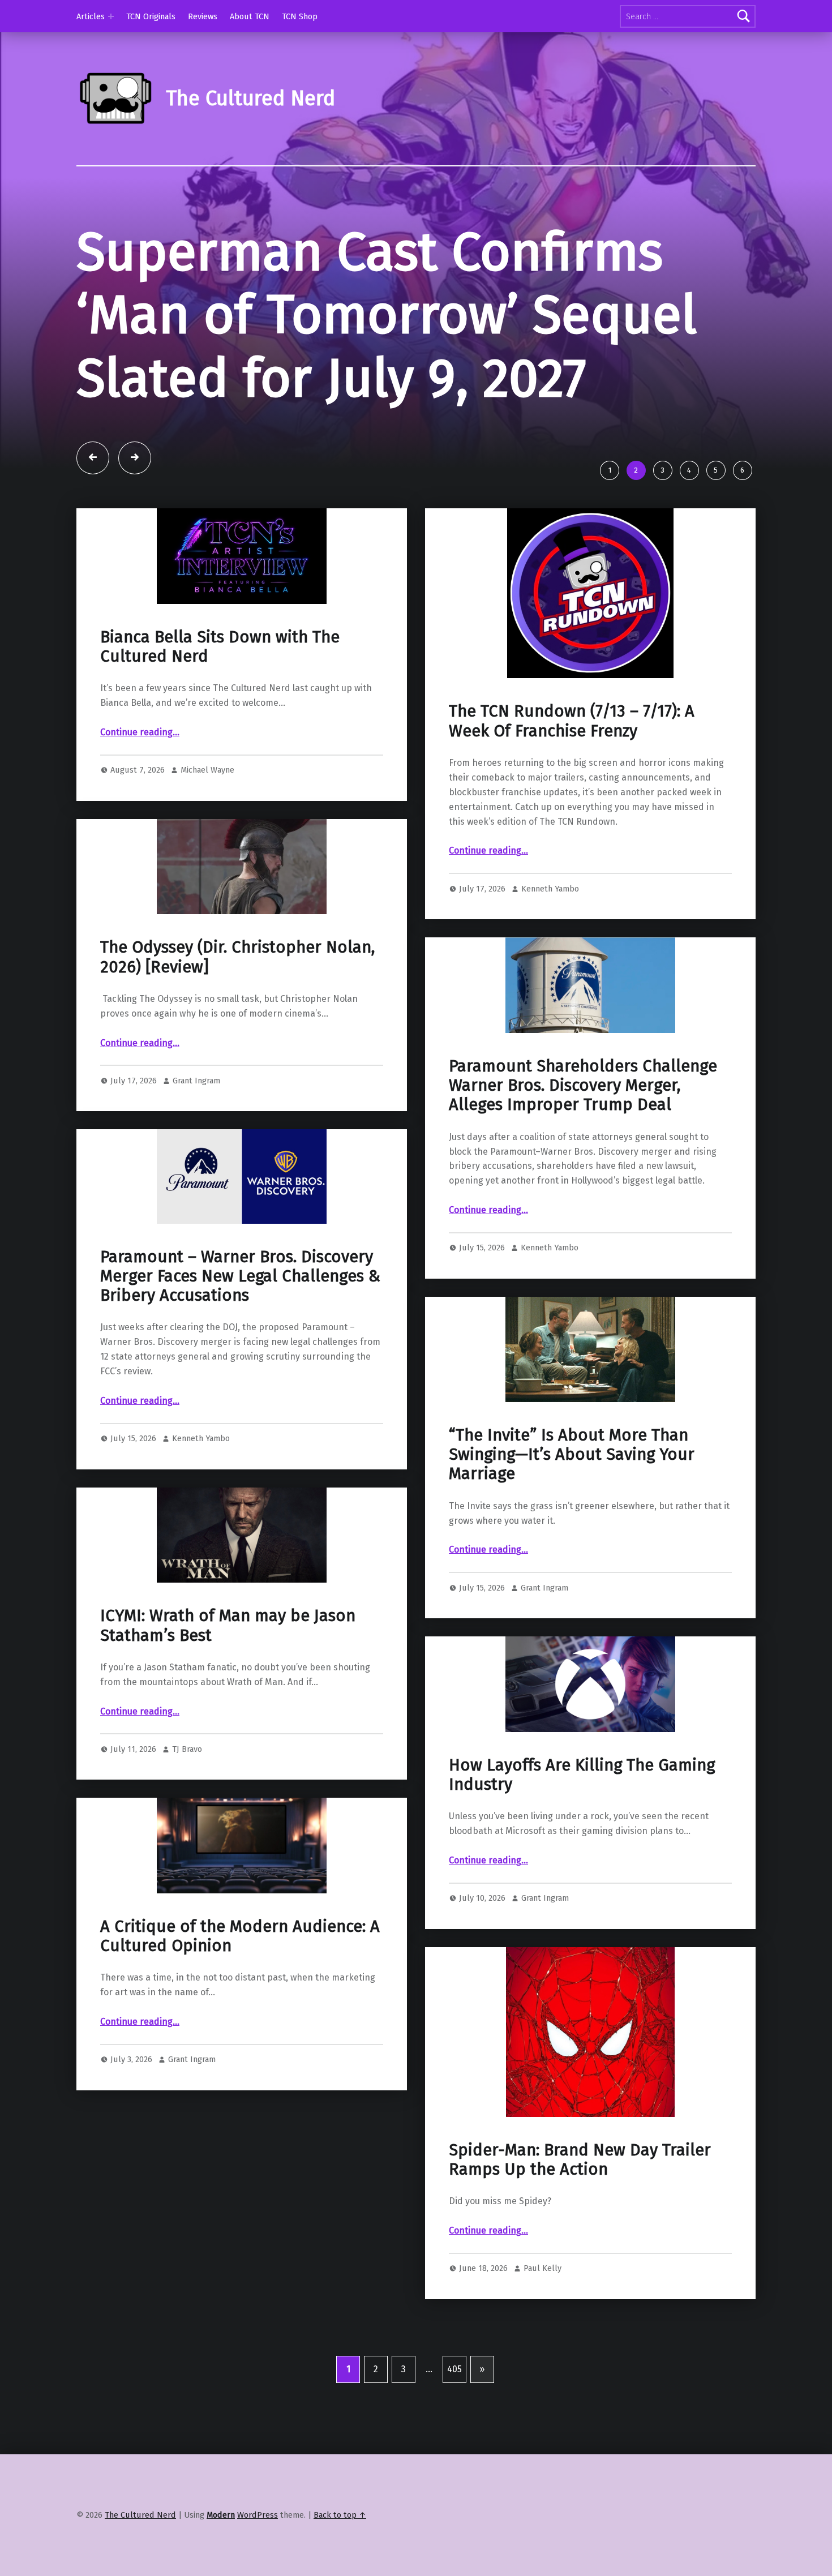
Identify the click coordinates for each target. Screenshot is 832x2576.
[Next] (135, 458)
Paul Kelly (542, 2268)
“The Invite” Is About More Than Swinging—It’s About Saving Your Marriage (572, 1455)
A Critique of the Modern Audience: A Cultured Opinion (240, 1936)
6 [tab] (742, 470)
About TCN (250, 16)
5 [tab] (716, 470)
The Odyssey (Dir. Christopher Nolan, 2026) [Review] (237, 957)
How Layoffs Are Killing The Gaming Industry (582, 1775)
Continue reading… (140, 732)
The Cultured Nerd (140, 2515)
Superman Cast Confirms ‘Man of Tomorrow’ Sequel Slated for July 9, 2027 (387, 315)
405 (454, 2369)
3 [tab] (662, 470)
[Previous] (93, 458)
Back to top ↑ (340, 2515)
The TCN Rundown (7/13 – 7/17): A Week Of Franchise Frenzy (572, 721)
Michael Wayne (207, 770)
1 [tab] (610, 470)
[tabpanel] (416, 337)
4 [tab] (689, 470)
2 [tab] (636, 470)
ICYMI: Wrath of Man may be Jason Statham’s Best (228, 1625)
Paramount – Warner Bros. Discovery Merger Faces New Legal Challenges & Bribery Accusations (240, 1276)
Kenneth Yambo (550, 889)
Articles (91, 16)
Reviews (203, 16)
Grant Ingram (196, 1081)
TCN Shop (300, 16)
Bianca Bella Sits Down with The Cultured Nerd (220, 647)
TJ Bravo (187, 1749)
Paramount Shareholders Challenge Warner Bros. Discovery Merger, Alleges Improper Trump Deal (583, 1086)
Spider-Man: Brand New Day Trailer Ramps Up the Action (580, 2160)
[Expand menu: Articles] (111, 16)
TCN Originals (151, 16)
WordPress (258, 2515)
